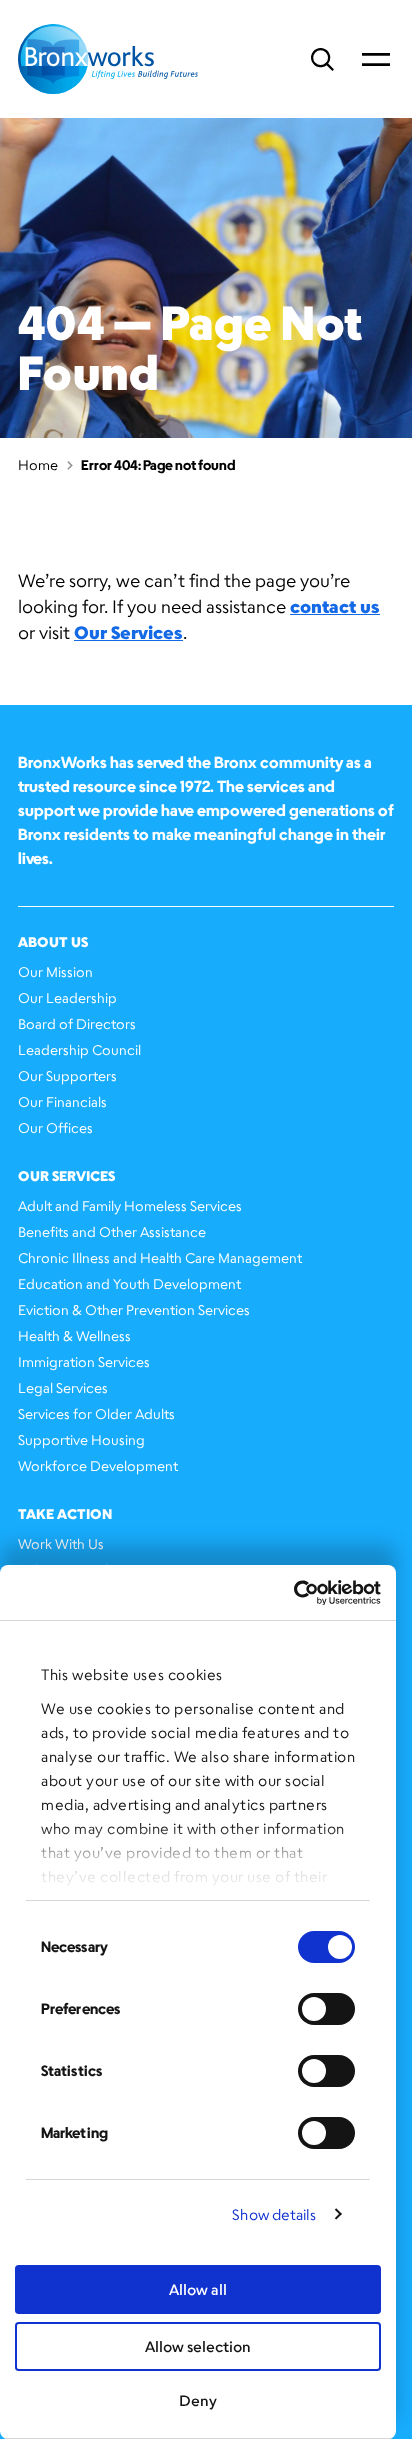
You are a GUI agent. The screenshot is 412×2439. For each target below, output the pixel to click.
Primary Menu (376, 59)
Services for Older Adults (96, 1413)
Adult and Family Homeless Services (130, 1205)
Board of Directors (77, 1023)
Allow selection (198, 2346)
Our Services (128, 632)
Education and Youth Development (129, 1283)
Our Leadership (67, 997)
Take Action (65, 1513)
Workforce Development (98, 1465)
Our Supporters (67, 1075)
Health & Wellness (74, 1335)
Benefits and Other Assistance (112, 1231)
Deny (198, 2400)
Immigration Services (84, 1361)
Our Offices (55, 1127)
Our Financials (62, 1101)
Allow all (198, 2289)
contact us (335, 606)
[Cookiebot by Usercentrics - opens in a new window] (293, 1593)
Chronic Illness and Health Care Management (160, 1257)
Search (322, 59)
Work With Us (61, 1543)
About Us (53, 941)
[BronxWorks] (108, 59)
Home (38, 464)
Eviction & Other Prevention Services (134, 1309)
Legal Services (63, 1387)
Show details (274, 2214)
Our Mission (55, 971)
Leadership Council (79, 1049)
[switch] (326, 2009)
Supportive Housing (81, 1439)
